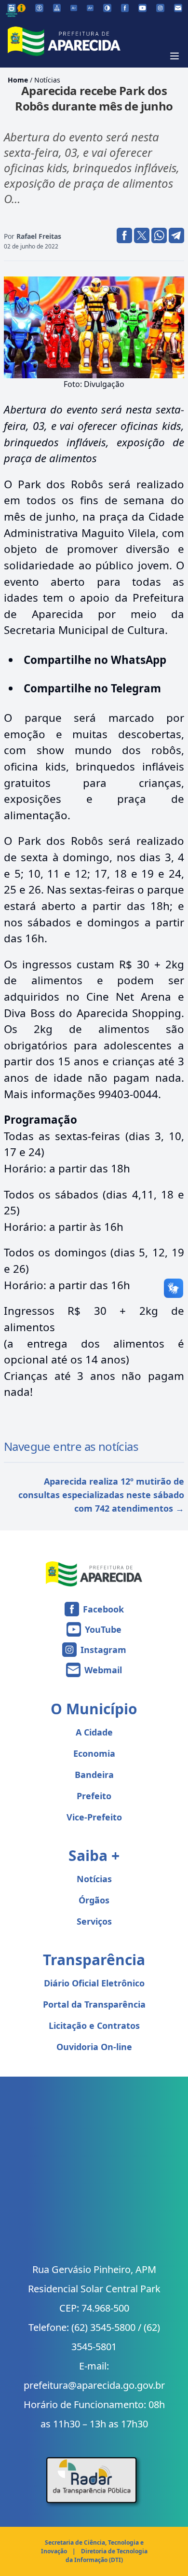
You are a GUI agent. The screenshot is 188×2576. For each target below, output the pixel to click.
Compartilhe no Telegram (92, 688)
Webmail (103, 1670)
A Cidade (94, 1732)
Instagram (103, 1650)
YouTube (103, 1629)
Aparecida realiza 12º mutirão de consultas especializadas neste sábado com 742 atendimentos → (101, 1495)
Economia (94, 1753)
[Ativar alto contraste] (107, 8)
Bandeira (94, 1775)
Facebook (103, 1609)
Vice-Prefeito (94, 1817)
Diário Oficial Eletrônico (94, 1983)
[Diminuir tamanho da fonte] (74, 8)
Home (18, 80)
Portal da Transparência (94, 2004)
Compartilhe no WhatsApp (95, 660)
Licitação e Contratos (94, 2025)
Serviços (94, 1921)
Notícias (47, 80)
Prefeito (94, 1796)
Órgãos (94, 1900)
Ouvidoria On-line (94, 2047)
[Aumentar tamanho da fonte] (90, 8)
